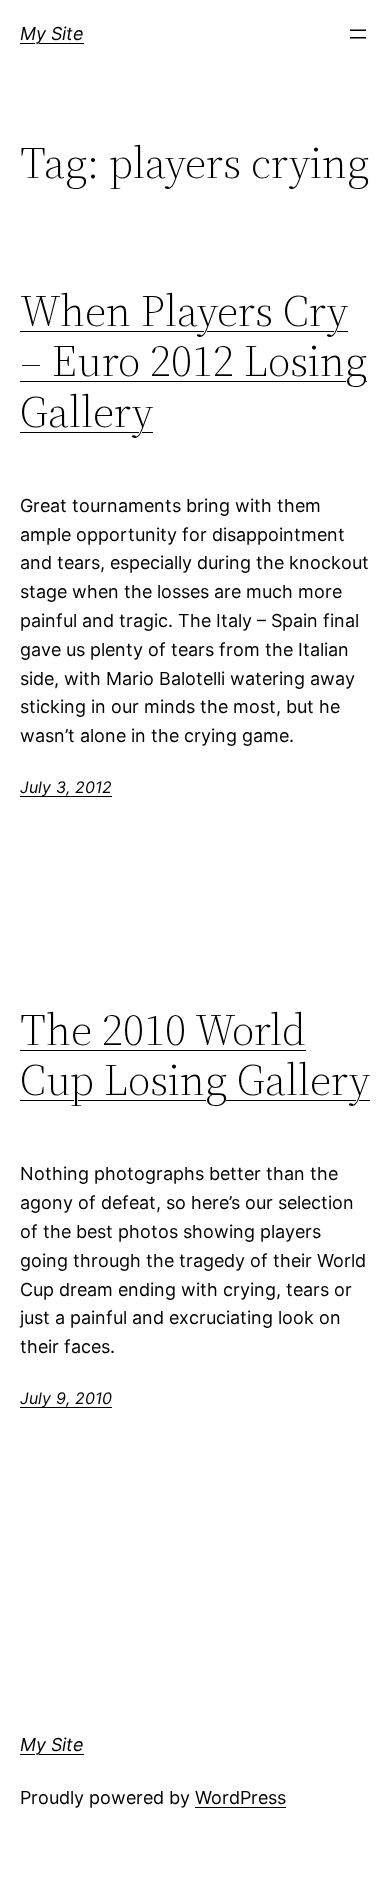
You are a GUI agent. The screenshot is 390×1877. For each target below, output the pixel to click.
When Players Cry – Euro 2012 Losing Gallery (193, 362)
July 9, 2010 (66, 1398)
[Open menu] (358, 34)
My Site (52, 33)
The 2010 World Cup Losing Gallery (195, 1055)
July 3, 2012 (66, 787)
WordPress (240, 1797)
